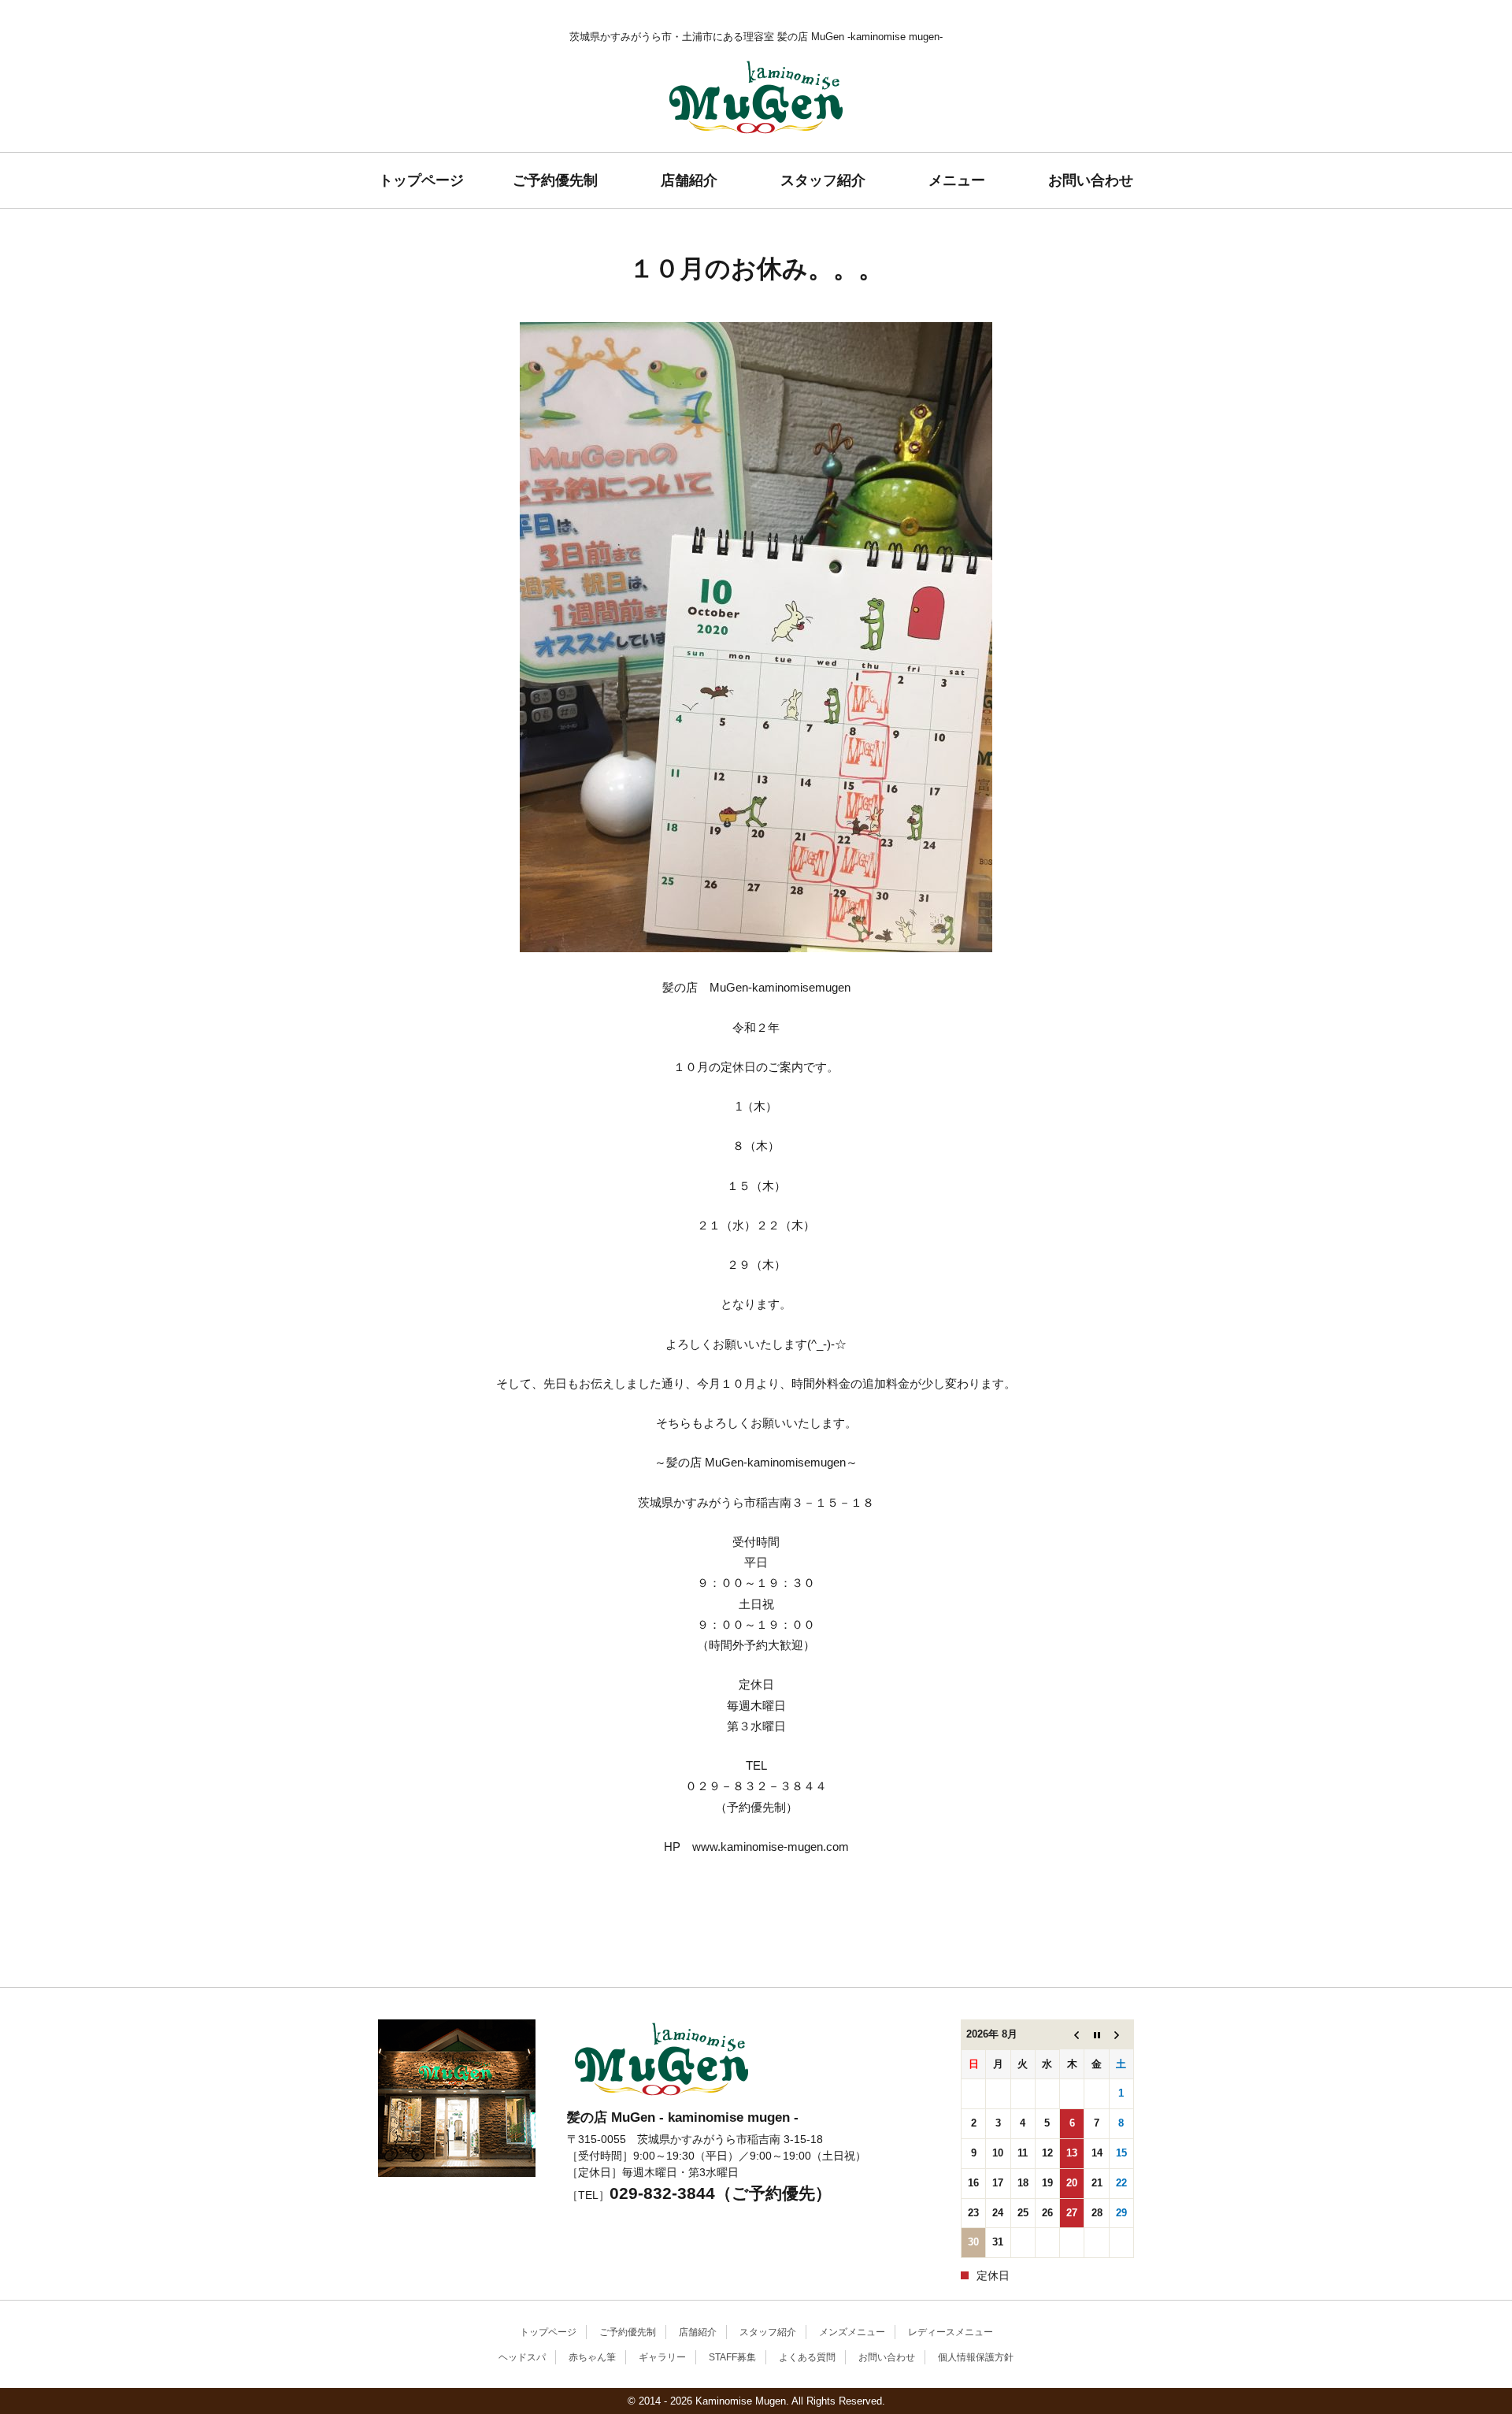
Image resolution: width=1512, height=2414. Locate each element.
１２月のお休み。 (1110, 1950)
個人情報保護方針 (976, 2357)
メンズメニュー (852, 2332)
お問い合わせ (1091, 180)
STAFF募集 (732, 2357)
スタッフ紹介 (823, 180)
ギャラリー (662, 2357)
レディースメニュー (951, 2332)
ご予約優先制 (555, 180)
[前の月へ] (1072, 2035)
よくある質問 (807, 2357)
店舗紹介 (689, 180)
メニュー (957, 180)
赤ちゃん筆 (592, 2357)
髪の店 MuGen (756, 152)
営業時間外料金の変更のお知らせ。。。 (402, 1963)
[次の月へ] (1121, 2035)
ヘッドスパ (522, 2357)
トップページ (421, 180)
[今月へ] (1097, 2035)
